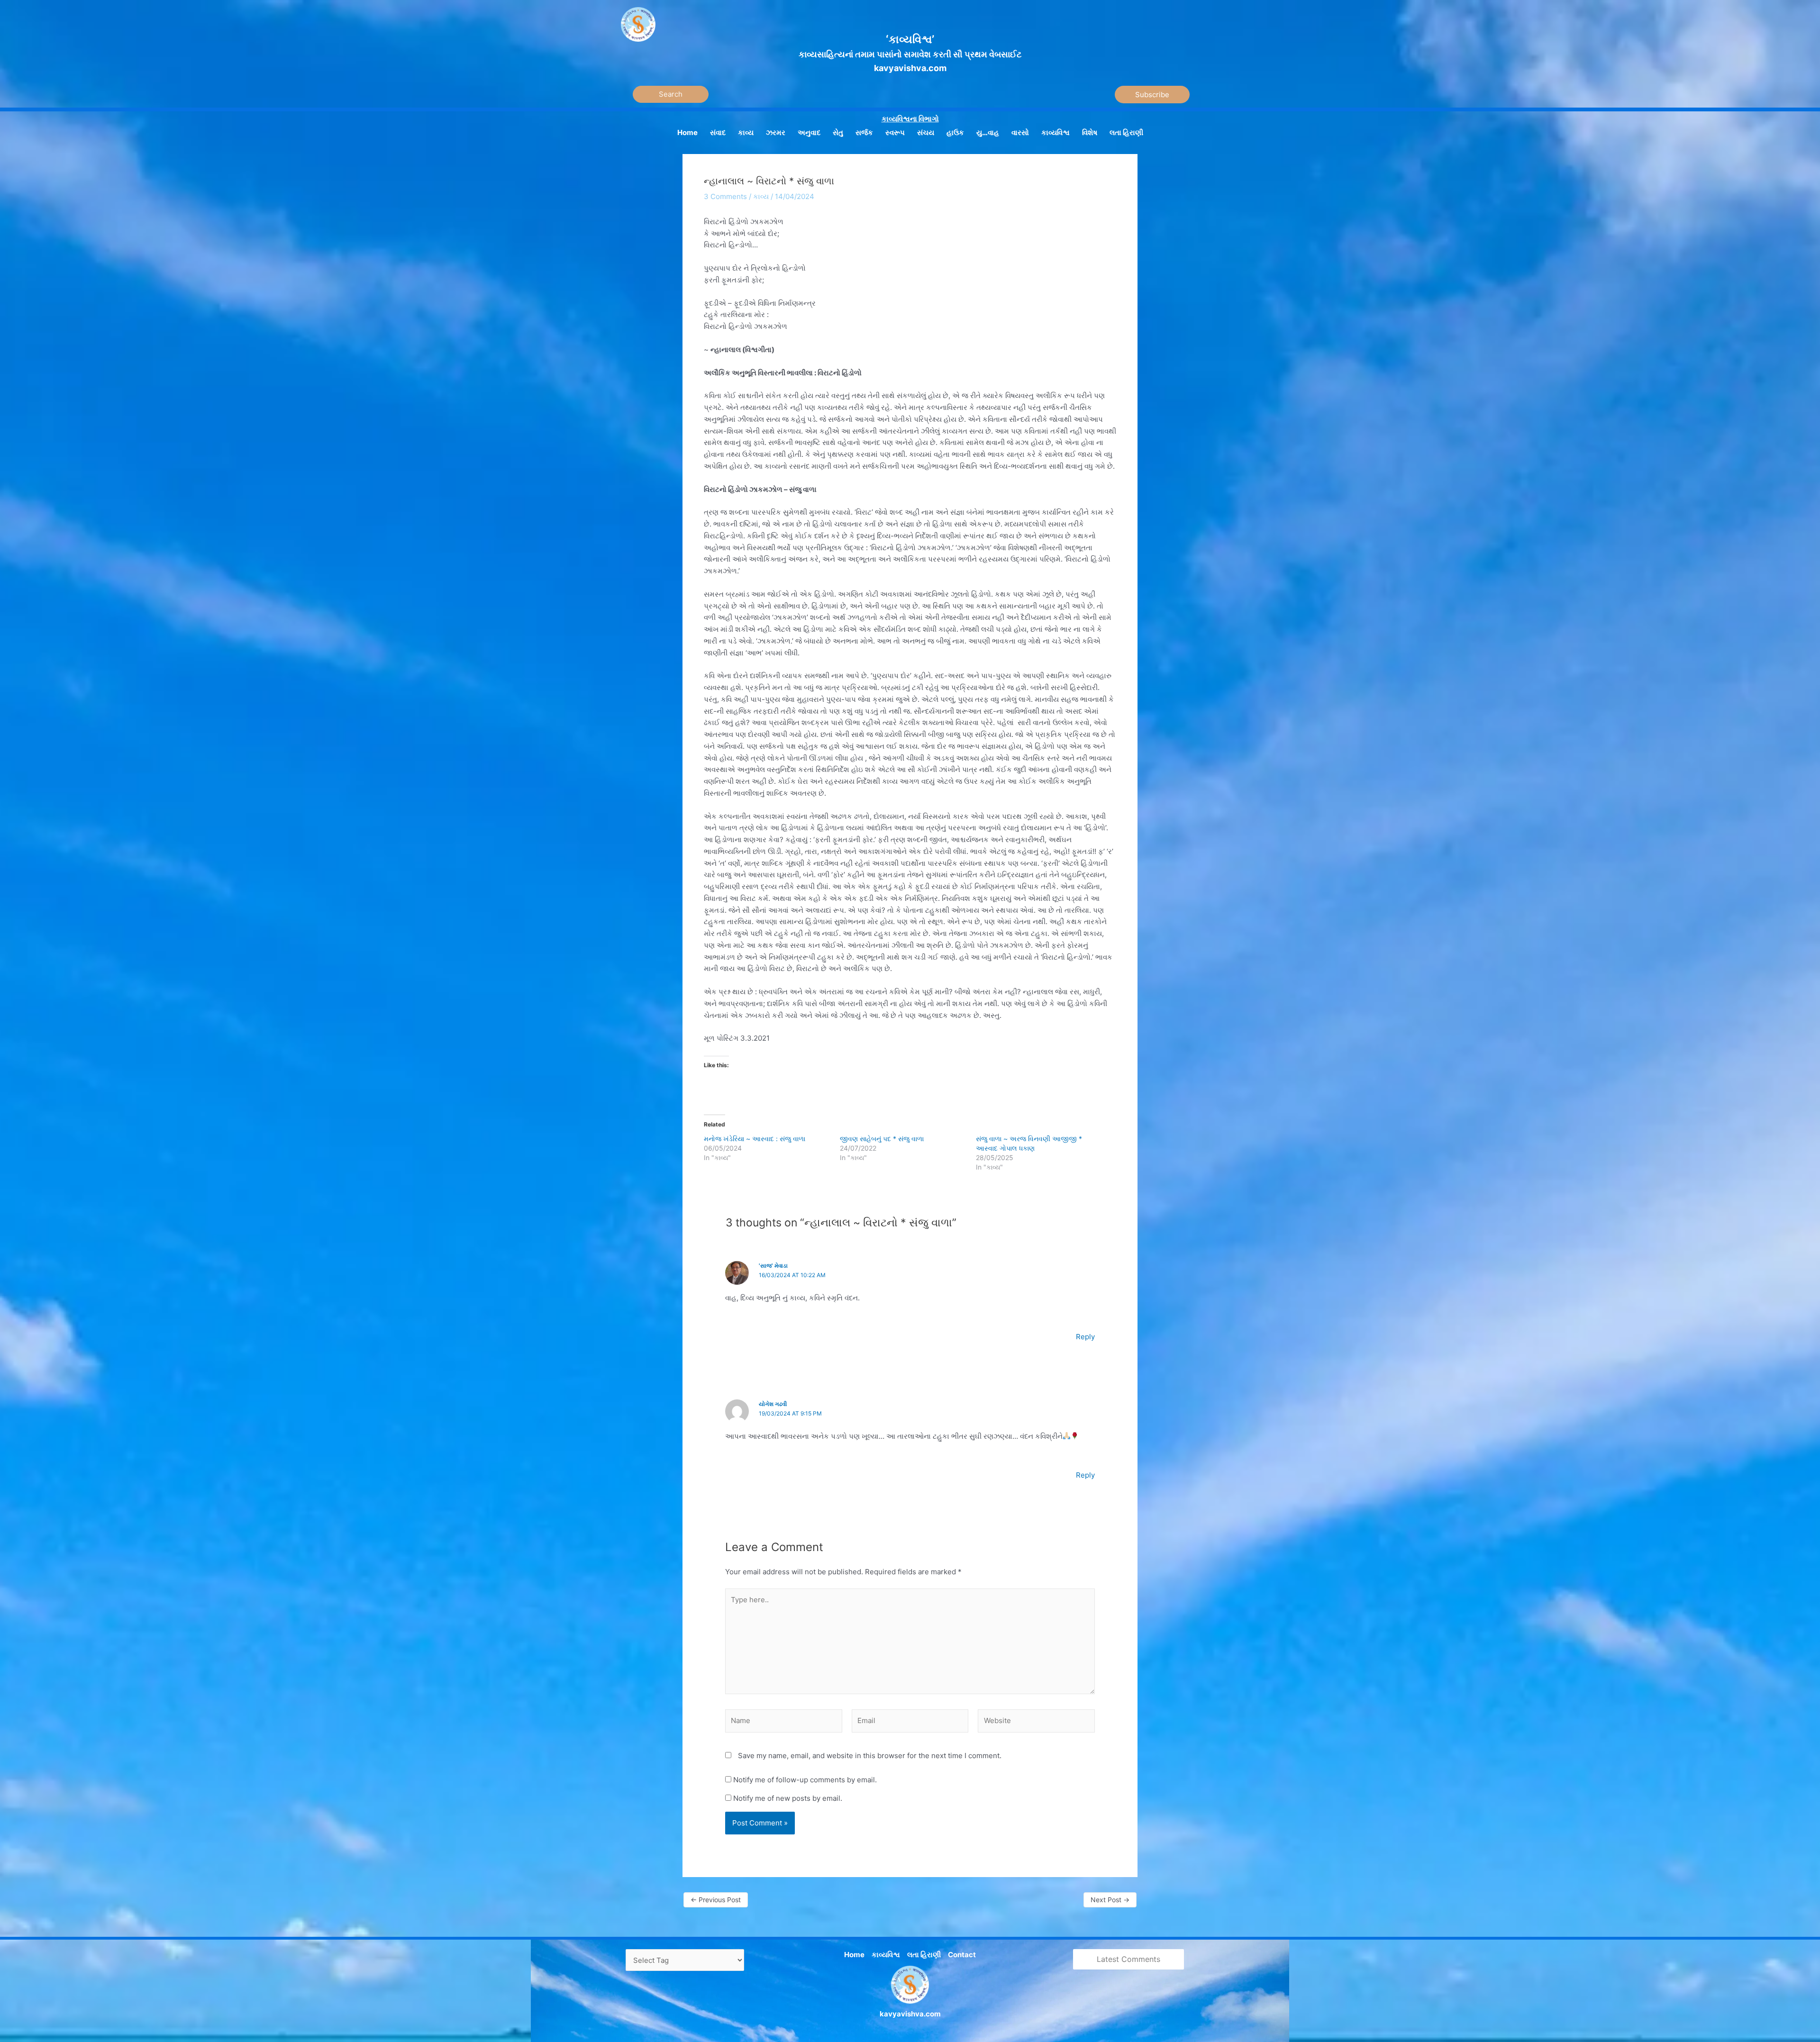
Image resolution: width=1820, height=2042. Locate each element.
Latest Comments (1128, 1959)
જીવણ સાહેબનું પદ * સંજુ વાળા (882, 1139)
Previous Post (716, 1900)
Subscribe (1152, 95)
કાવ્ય (761, 196)
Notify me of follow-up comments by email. (805, 1780)
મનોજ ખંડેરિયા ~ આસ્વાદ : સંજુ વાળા (755, 1139)
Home (854, 1955)
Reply (1085, 1337)
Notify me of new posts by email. (788, 1798)
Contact (962, 1955)
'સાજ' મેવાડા (773, 1266)
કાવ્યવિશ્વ (886, 1955)
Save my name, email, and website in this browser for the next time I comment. (870, 1756)
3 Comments (725, 196)
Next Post (1110, 1900)
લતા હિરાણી (924, 1955)
